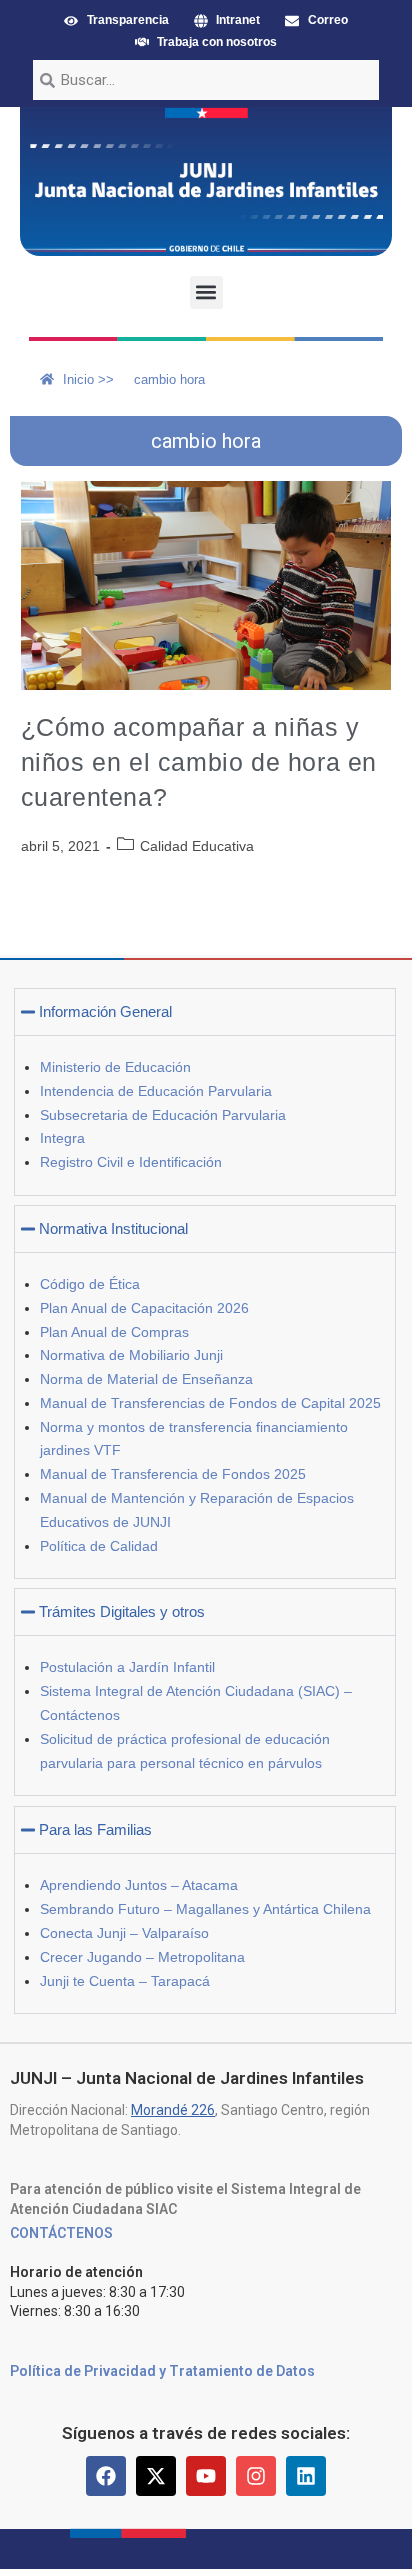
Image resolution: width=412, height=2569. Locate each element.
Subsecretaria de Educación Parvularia (163, 1115)
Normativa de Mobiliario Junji (131, 1355)
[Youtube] (206, 2476)
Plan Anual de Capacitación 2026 (144, 1308)
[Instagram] (256, 2476)
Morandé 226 (173, 2110)
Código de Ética (90, 1284)
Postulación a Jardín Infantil (127, 1667)
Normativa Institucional (113, 1228)
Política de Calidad (99, 1546)
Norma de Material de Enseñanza (146, 1379)
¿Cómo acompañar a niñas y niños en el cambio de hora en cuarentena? (199, 762)
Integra (62, 1138)
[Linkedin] (306, 2476)
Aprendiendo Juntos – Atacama (139, 1885)
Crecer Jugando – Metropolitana (142, 1957)
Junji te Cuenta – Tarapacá (125, 1981)
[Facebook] (106, 2476)
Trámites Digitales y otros (122, 1611)
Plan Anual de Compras (114, 1332)
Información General (105, 1011)
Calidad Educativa (197, 846)
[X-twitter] (156, 2476)
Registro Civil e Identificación (131, 1162)
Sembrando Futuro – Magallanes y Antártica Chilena (205, 1909)
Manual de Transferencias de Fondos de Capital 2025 (210, 1403)
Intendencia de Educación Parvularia (156, 1091)
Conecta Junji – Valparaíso (124, 1933)
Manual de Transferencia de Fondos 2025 (173, 1474)
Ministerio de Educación (115, 1067)
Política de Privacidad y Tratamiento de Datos (162, 2371)
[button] (206, 292)
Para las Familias (95, 1829)
